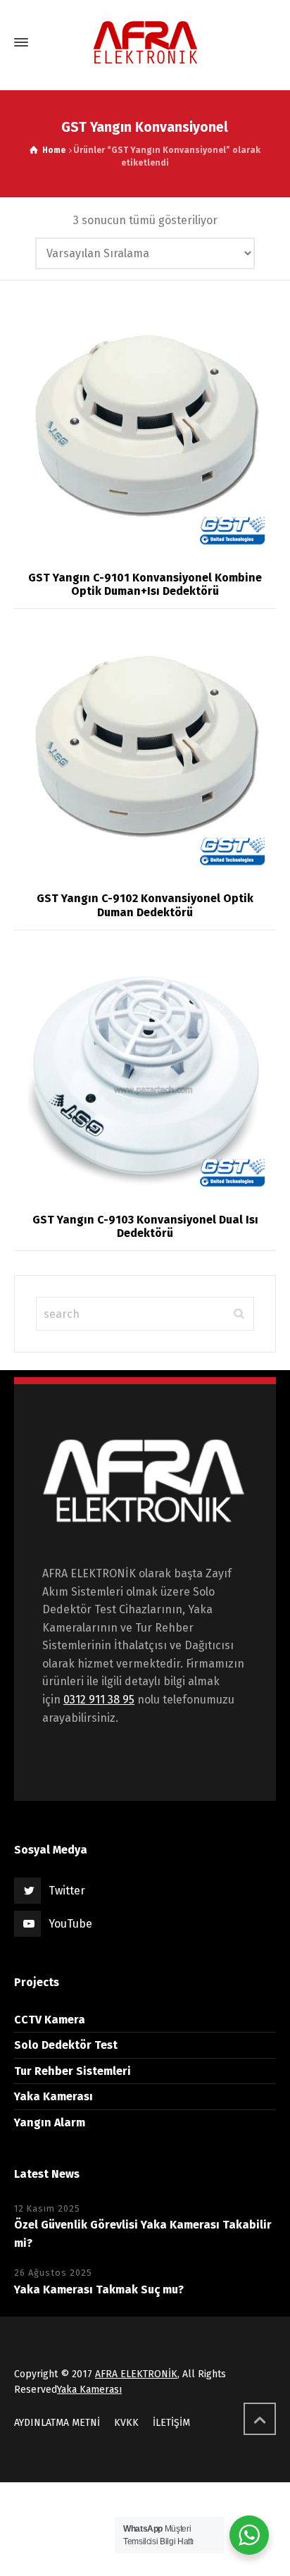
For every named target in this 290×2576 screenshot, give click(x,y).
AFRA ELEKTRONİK (136, 2374)
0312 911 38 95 (99, 1700)
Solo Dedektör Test (66, 2045)
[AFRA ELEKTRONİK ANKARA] (145, 43)
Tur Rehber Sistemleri (72, 2071)
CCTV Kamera (50, 2020)
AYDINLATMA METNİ (57, 2423)
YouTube (70, 1924)
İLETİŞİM (171, 2423)
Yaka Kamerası (53, 2096)
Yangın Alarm (50, 2122)
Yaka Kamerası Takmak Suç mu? (99, 2290)
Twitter (67, 1891)
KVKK (126, 2423)
